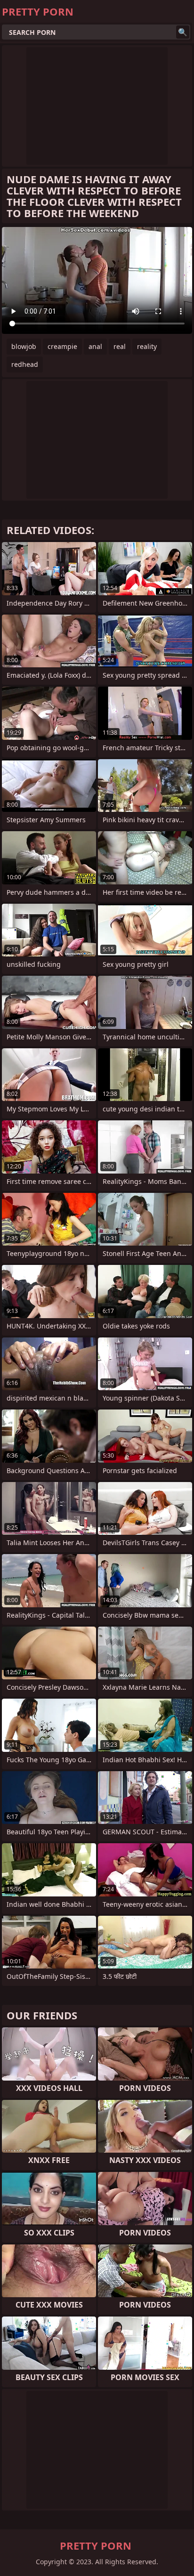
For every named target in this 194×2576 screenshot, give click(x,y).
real (120, 346)
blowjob (24, 346)
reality (147, 346)
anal (95, 346)
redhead (25, 364)
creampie (62, 346)
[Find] (183, 32)
